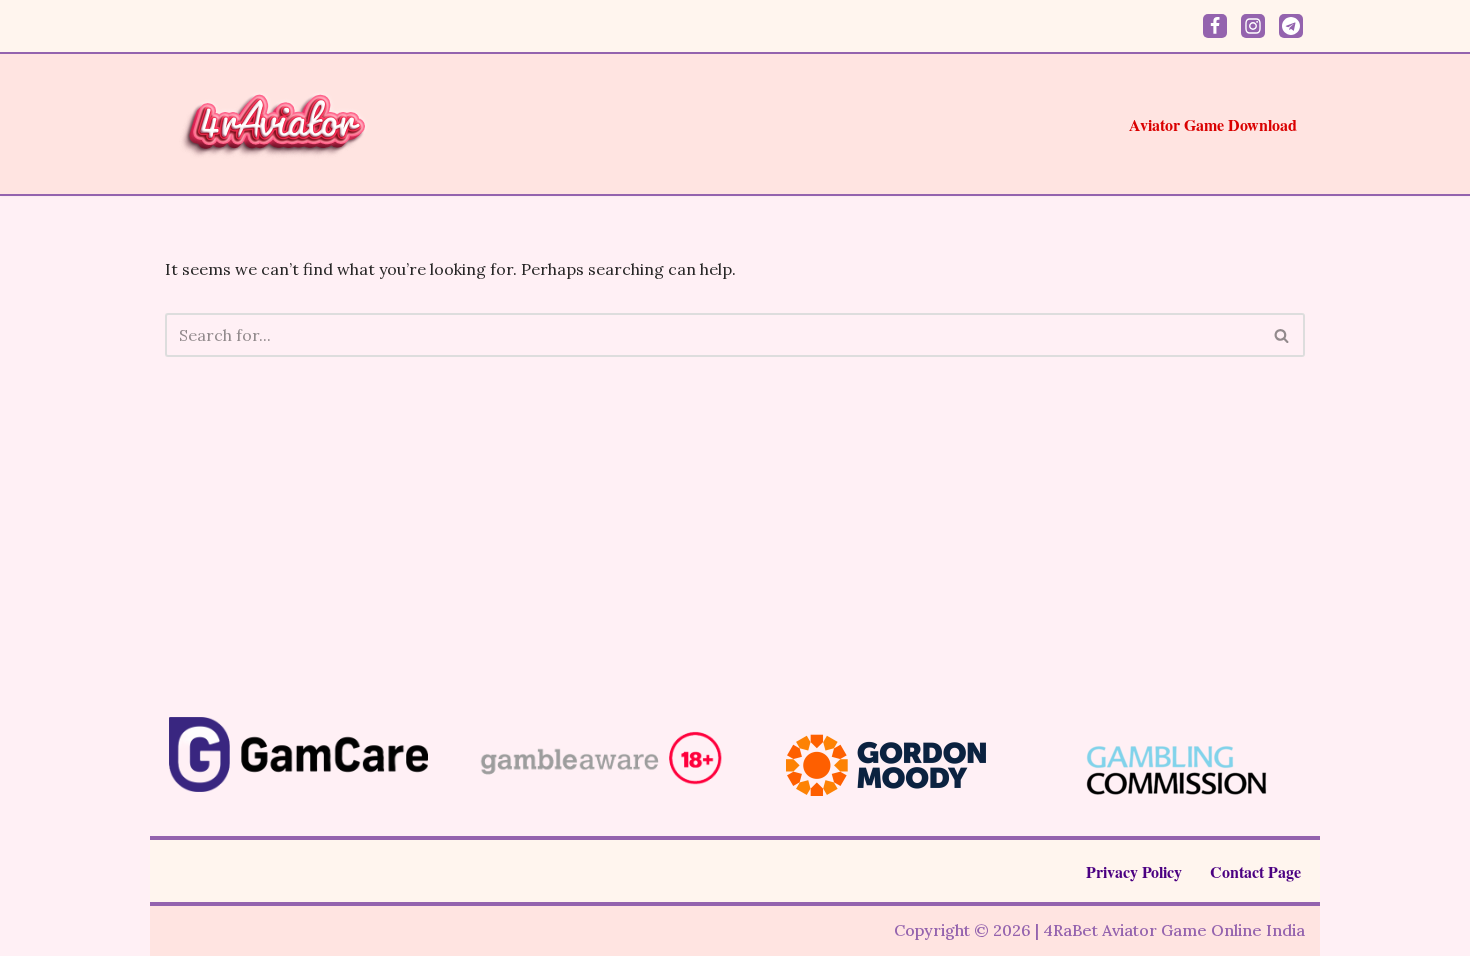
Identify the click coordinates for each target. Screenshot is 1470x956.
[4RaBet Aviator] (277, 124)
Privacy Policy (1134, 871)
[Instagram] (1253, 26)
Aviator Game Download (1213, 124)
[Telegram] (1291, 26)
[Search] (1282, 335)
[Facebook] (1215, 26)
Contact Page (1255, 871)
